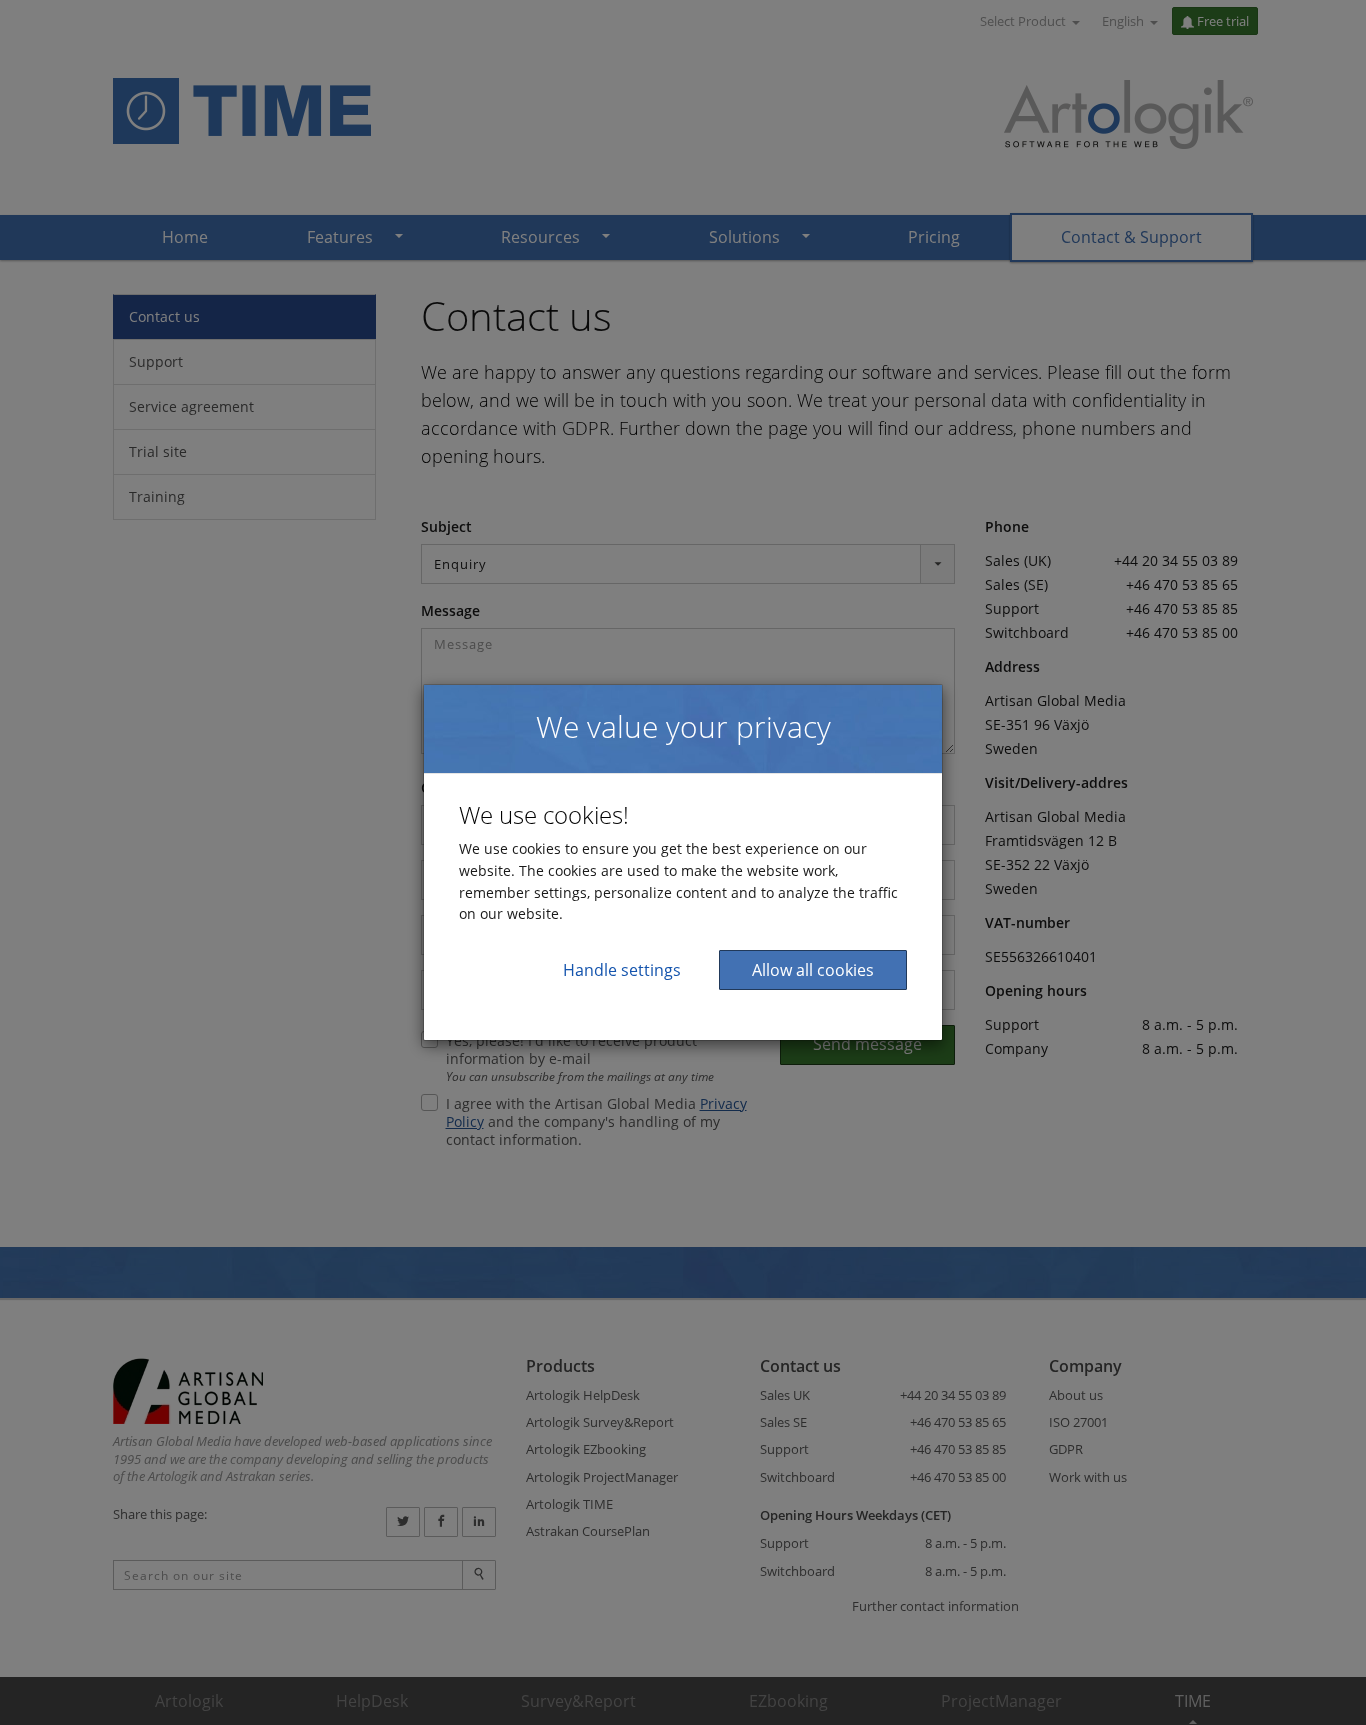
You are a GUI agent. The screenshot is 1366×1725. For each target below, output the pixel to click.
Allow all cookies (813, 970)
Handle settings (622, 970)
